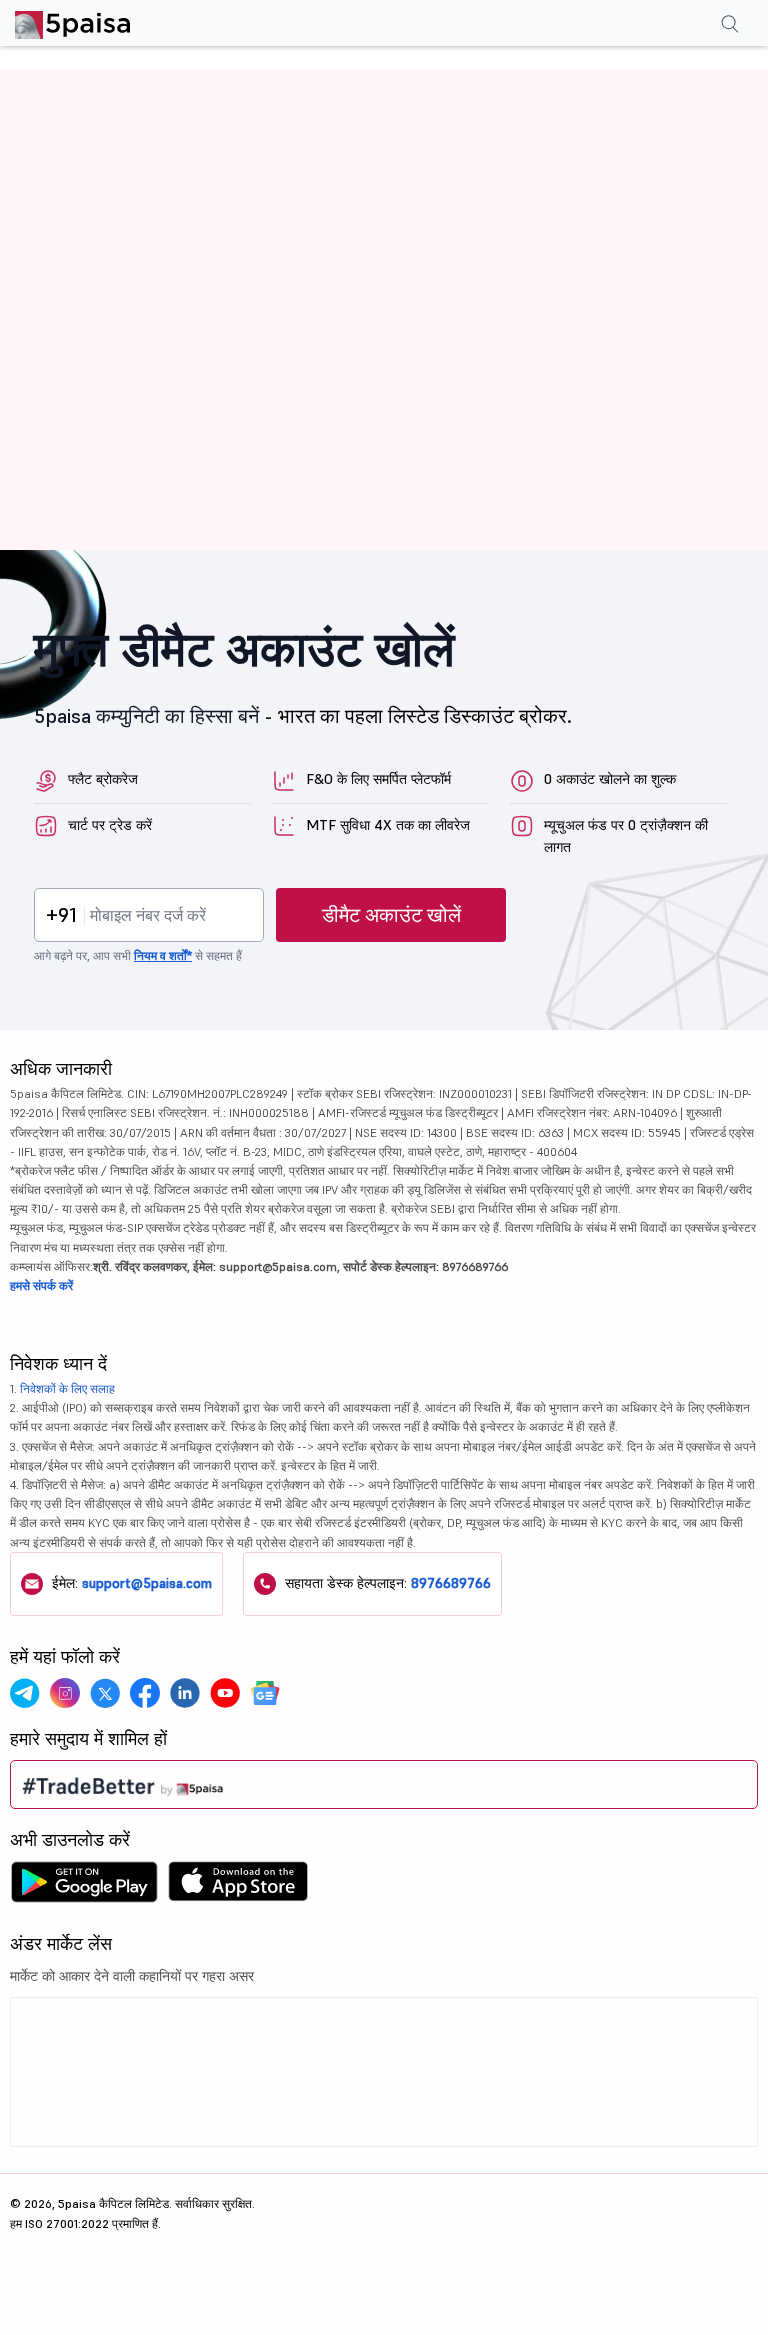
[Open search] (730, 26)
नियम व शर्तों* (163, 955)
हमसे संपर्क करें (41, 1285)
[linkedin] (185, 1693)
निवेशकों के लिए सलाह (67, 1388)
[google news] (265, 1693)
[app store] (238, 1887)
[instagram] (65, 1693)
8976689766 (451, 1583)
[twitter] (105, 1693)
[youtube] (225, 1693)
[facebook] (145, 1693)
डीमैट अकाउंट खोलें (391, 915)
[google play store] (84, 1887)
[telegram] (25, 1693)
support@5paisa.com (147, 1583)
